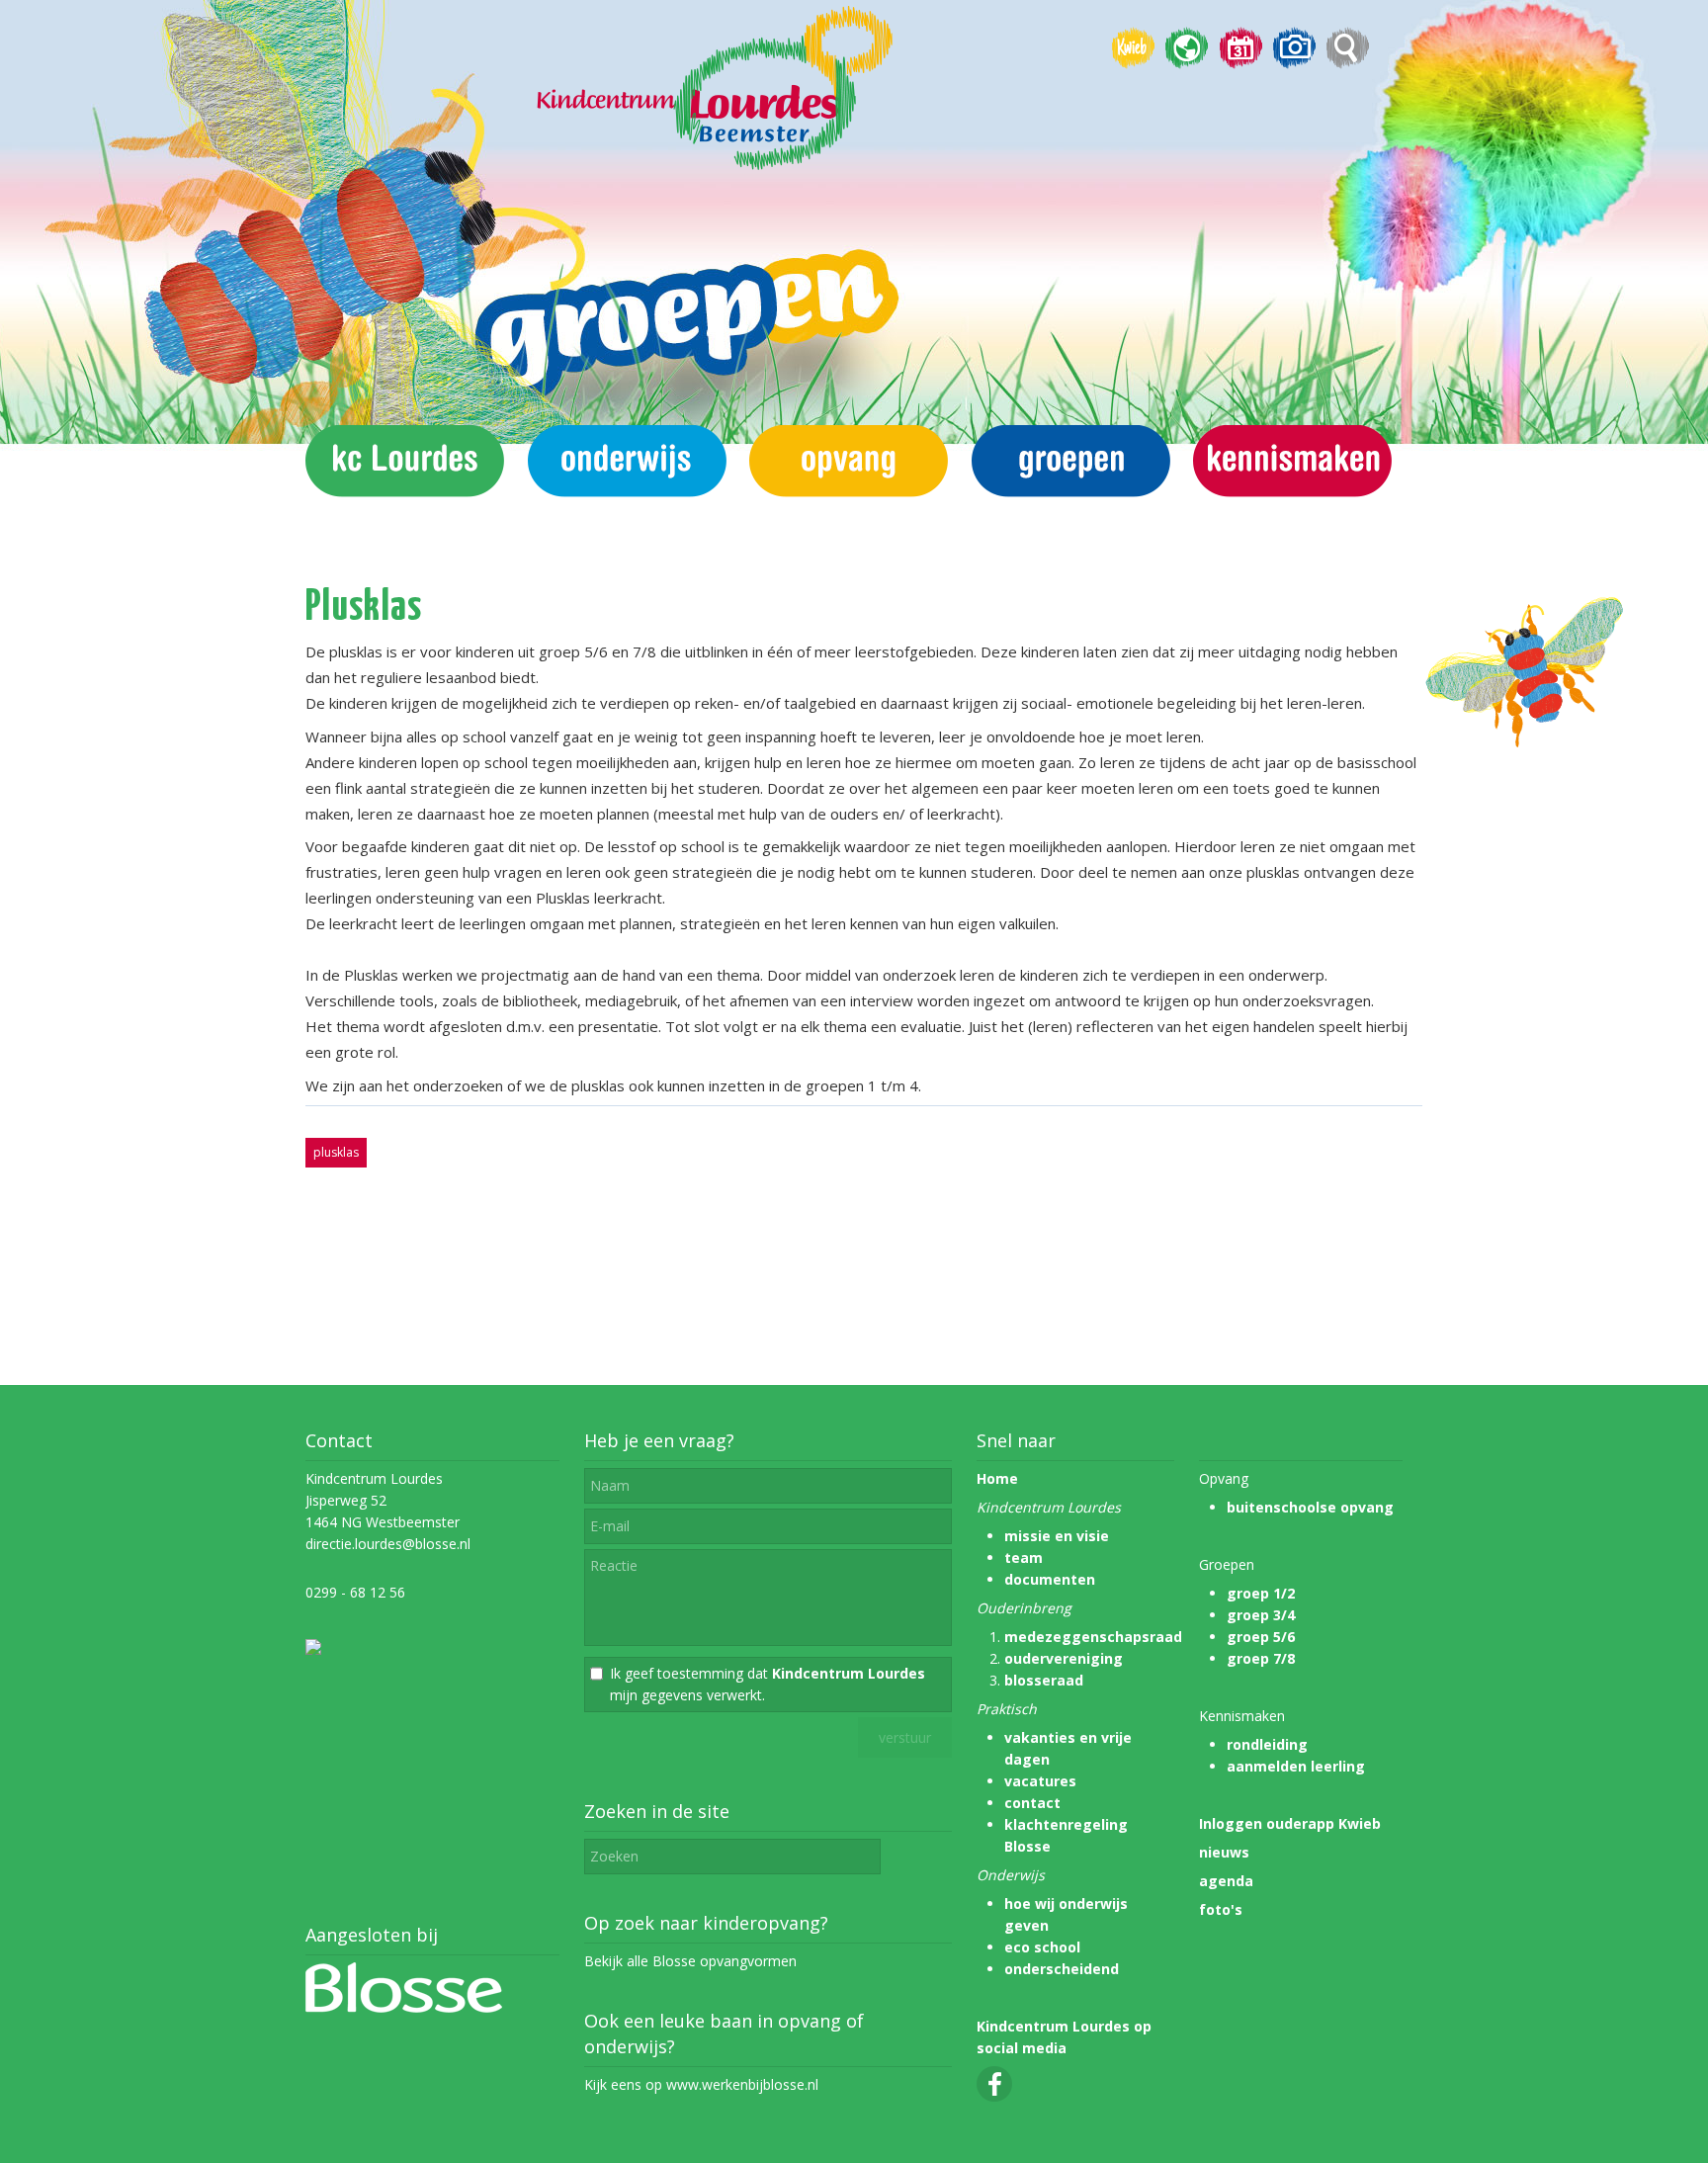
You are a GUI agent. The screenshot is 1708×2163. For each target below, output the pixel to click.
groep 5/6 (1261, 1637)
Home (997, 1478)
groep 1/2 (1261, 1593)
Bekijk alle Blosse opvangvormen (690, 1961)
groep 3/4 (1261, 1615)
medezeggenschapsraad (1093, 1637)
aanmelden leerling (1296, 1766)
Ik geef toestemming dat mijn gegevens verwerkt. (768, 1684)
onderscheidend (1062, 1969)
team (1024, 1557)
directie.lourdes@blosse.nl (388, 1544)
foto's (1221, 1909)
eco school (1042, 1947)
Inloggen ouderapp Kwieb (1290, 1823)
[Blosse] (404, 2007)
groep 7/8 (1261, 1658)
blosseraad (1044, 1680)
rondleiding (1267, 1744)
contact (1032, 1803)
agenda (1226, 1881)
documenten (1050, 1579)
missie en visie (1057, 1536)
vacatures (1040, 1781)
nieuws (1224, 1852)
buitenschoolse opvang (1310, 1507)
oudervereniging (1064, 1658)
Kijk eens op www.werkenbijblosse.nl (701, 2084)
